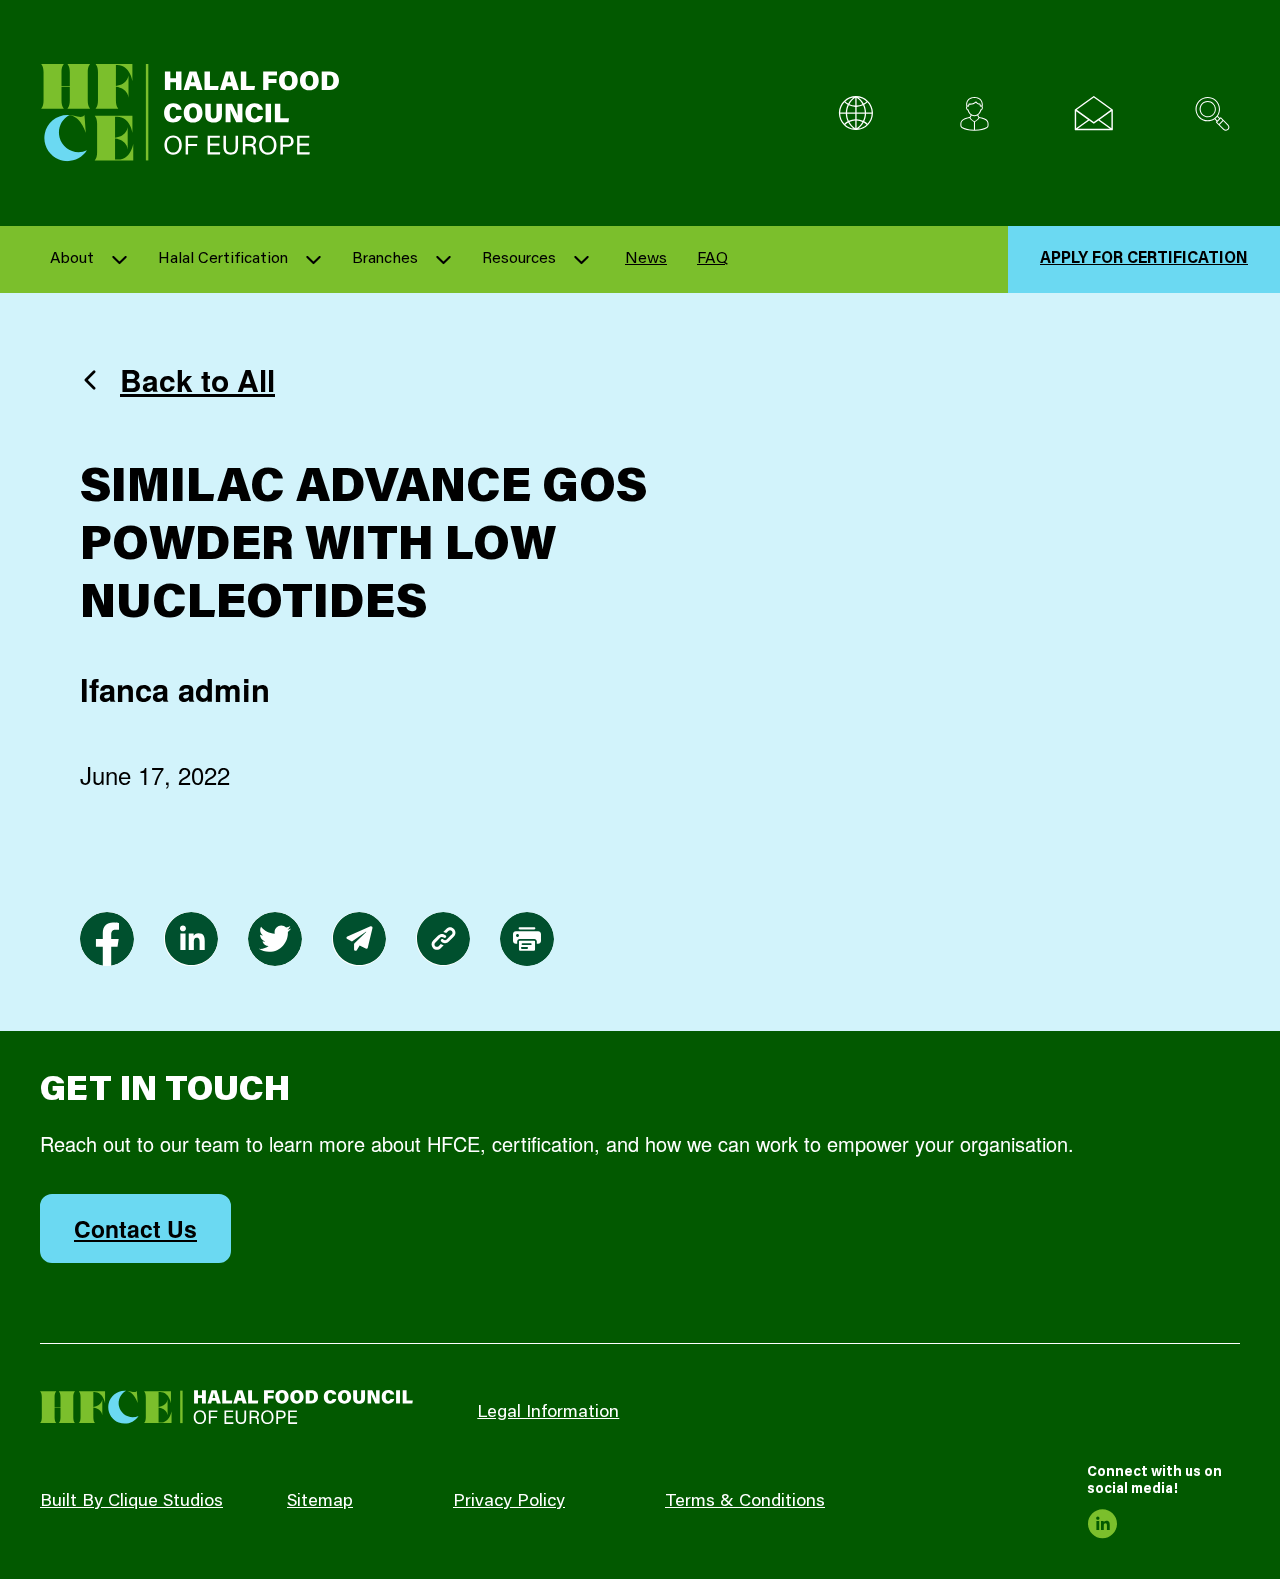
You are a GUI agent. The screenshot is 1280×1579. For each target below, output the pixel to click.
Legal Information (548, 1413)
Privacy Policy (509, 1502)
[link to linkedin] (191, 939)
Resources (519, 259)
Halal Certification (223, 259)
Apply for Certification (1144, 259)
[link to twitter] (275, 939)
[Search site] (1212, 113)
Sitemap (320, 1502)
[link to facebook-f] (107, 939)
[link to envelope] (359, 939)
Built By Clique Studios (131, 1502)
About (72, 259)
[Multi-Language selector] (855, 113)
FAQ (712, 259)
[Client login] (974, 113)
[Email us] (1093, 113)
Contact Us (135, 1228)
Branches (385, 259)
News (646, 259)
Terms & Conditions (745, 1502)
